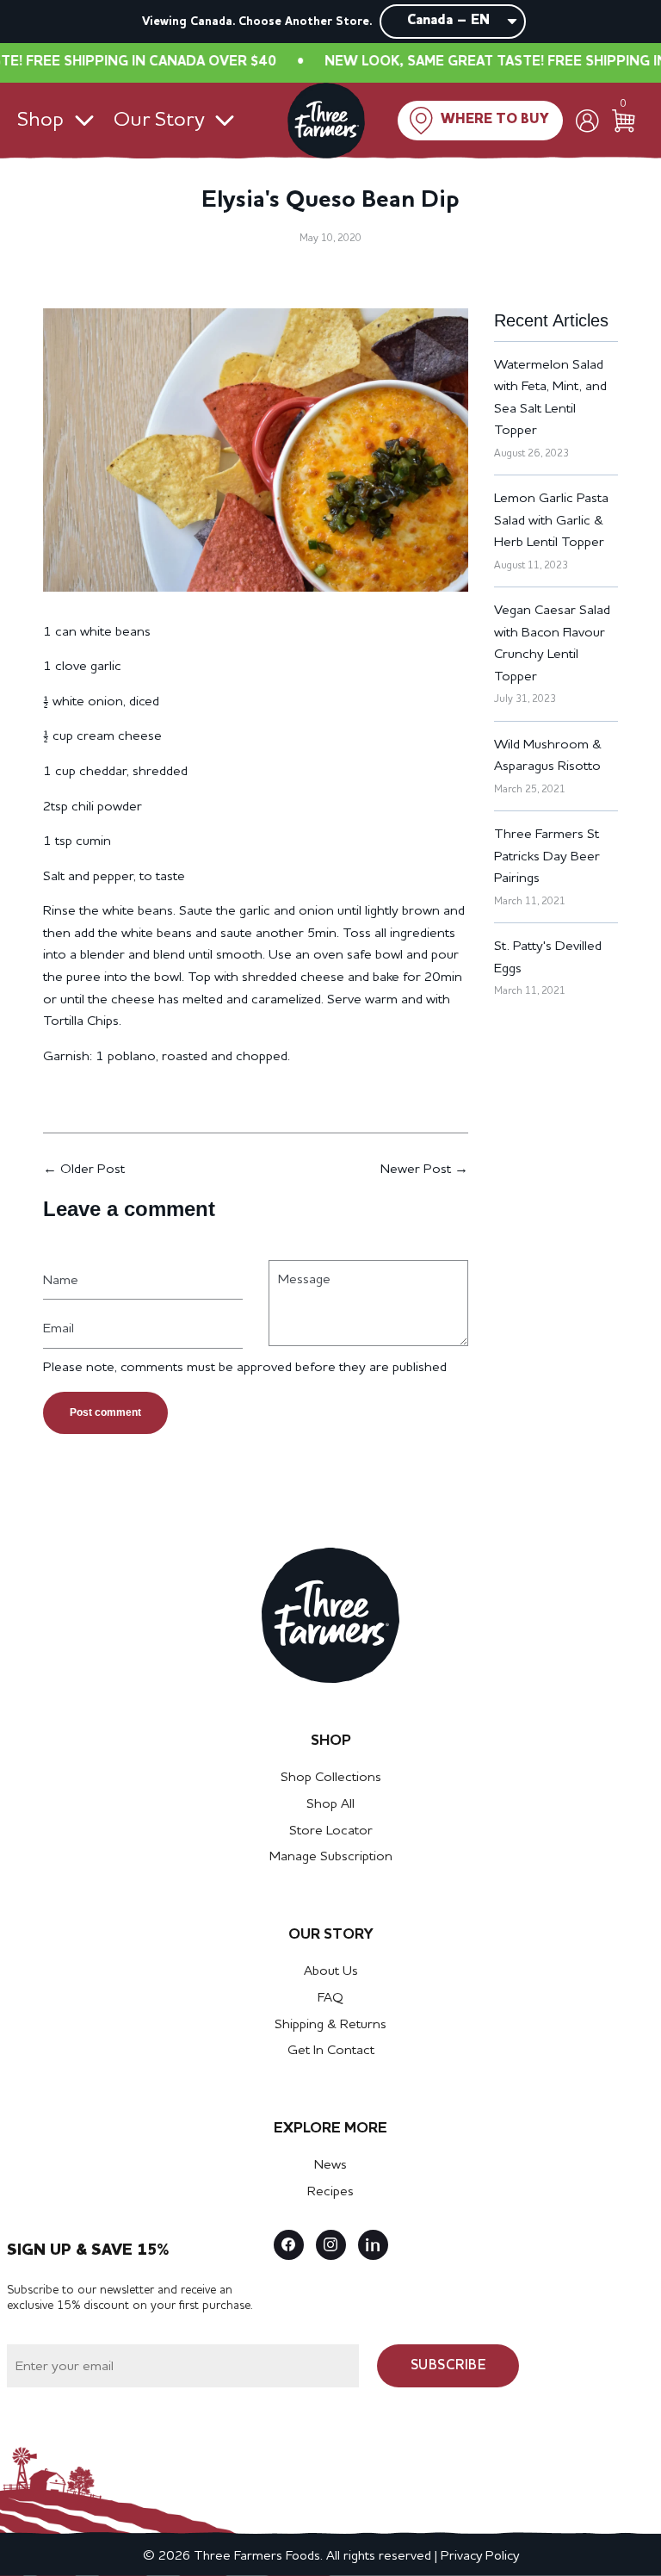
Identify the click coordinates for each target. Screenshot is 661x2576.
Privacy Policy (480, 2556)
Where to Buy (495, 120)
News (330, 2165)
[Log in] (587, 121)
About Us (331, 1971)
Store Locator (331, 1831)
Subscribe (448, 2366)
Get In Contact (331, 2051)
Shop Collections (331, 1778)
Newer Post (416, 1170)
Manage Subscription (331, 1857)
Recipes (330, 2192)
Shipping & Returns (330, 2025)
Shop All (330, 1804)
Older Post (93, 1170)
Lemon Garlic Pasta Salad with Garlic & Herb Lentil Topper (551, 521)
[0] (624, 121)
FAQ (330, 1998)
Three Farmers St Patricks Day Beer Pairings (547, 857)
